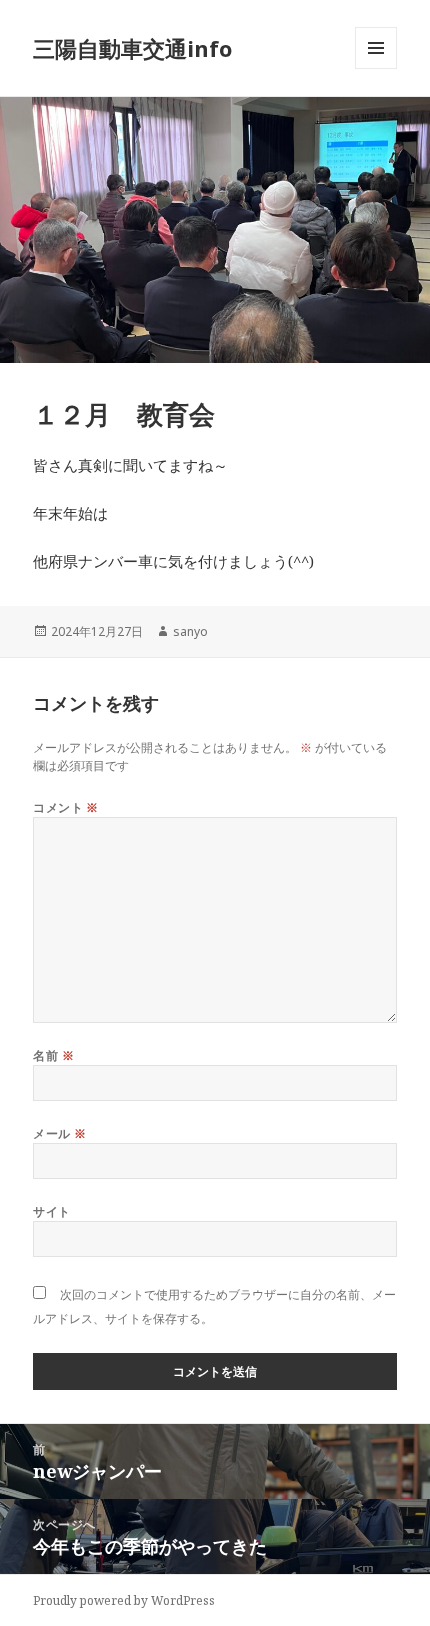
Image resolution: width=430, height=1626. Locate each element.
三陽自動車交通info (132, 48)
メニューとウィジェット (376, 68)
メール (59, 1133)
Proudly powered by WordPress (124, 1600)
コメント (66, 807)
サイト (51, 1211)
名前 (53, 1055)
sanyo (190, 631)
